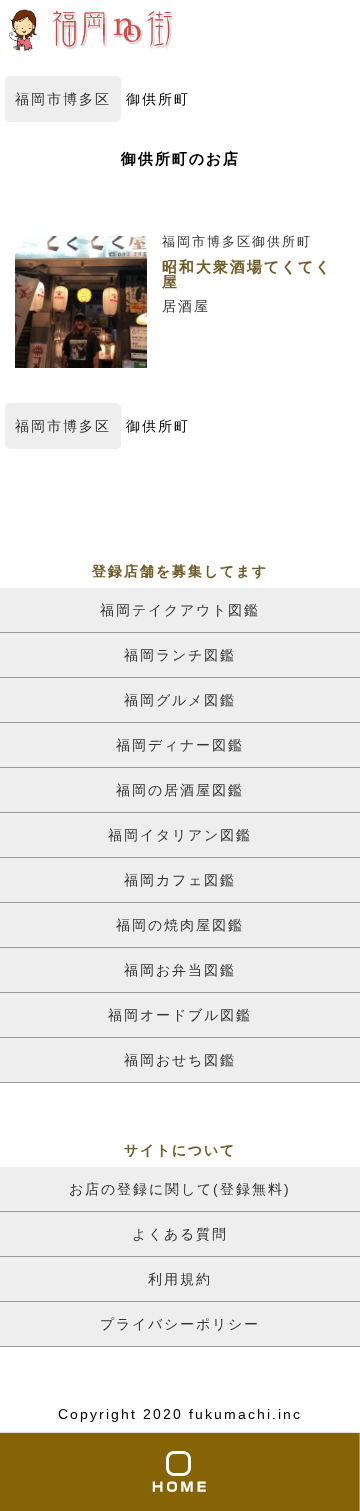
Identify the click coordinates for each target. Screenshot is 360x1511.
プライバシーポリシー (180, 1324)
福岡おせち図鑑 (180, 1060)
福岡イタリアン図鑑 (180, 835)
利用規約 (180, 1279)
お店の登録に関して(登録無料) (180, 1189)
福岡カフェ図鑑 (180, 880)
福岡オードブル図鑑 (180, 1015)
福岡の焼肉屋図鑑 (180, 925)
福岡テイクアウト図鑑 (180, 610)
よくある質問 (180, 1234)
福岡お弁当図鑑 (180, 970)
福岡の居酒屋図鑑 (180, 790)
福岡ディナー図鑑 (180, 745)
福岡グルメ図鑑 (180, 700)
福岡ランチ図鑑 (180, 655)
